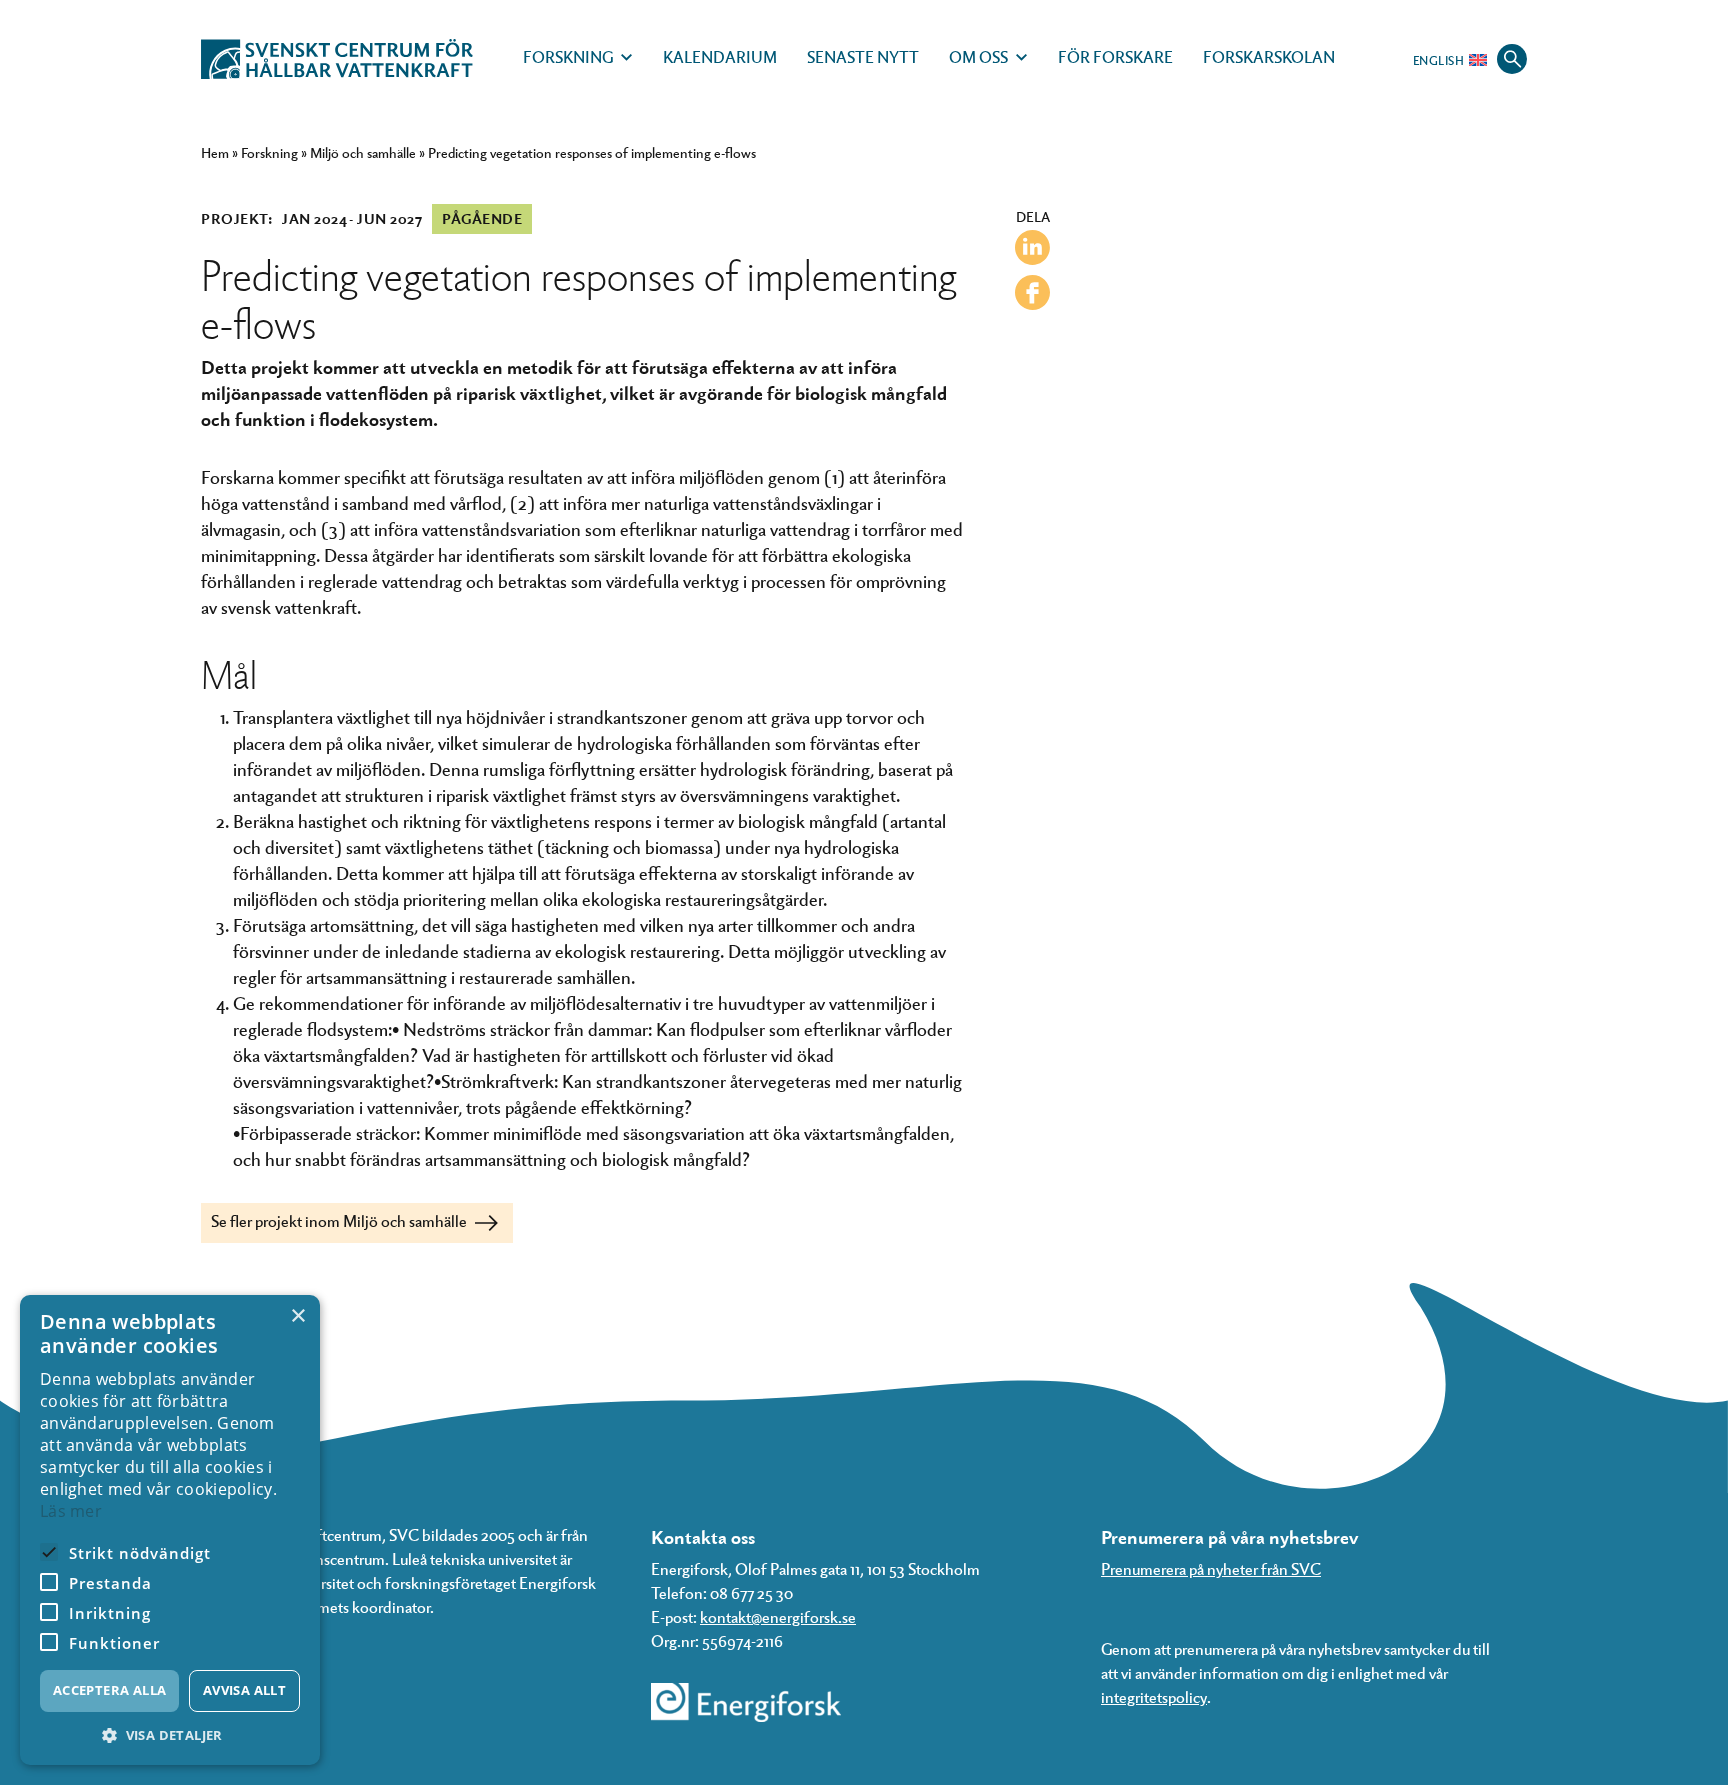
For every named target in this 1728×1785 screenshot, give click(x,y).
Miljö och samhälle (363, 152)
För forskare (1115, 56)
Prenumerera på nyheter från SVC (1211, 1568)
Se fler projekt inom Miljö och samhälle (340, 1220)
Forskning (568, 56)
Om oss (978, 56)
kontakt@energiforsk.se (778, 1616)
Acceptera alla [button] (110, 1690)
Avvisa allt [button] (244, 1690)
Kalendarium (720, 56)
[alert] (170, 1530)
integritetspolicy (1154, 1696)
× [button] (297, 1316)
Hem (215, 152)
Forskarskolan (1269, 56)
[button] (170, 1735)
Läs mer (71, 1511)
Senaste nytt (863, 56)
